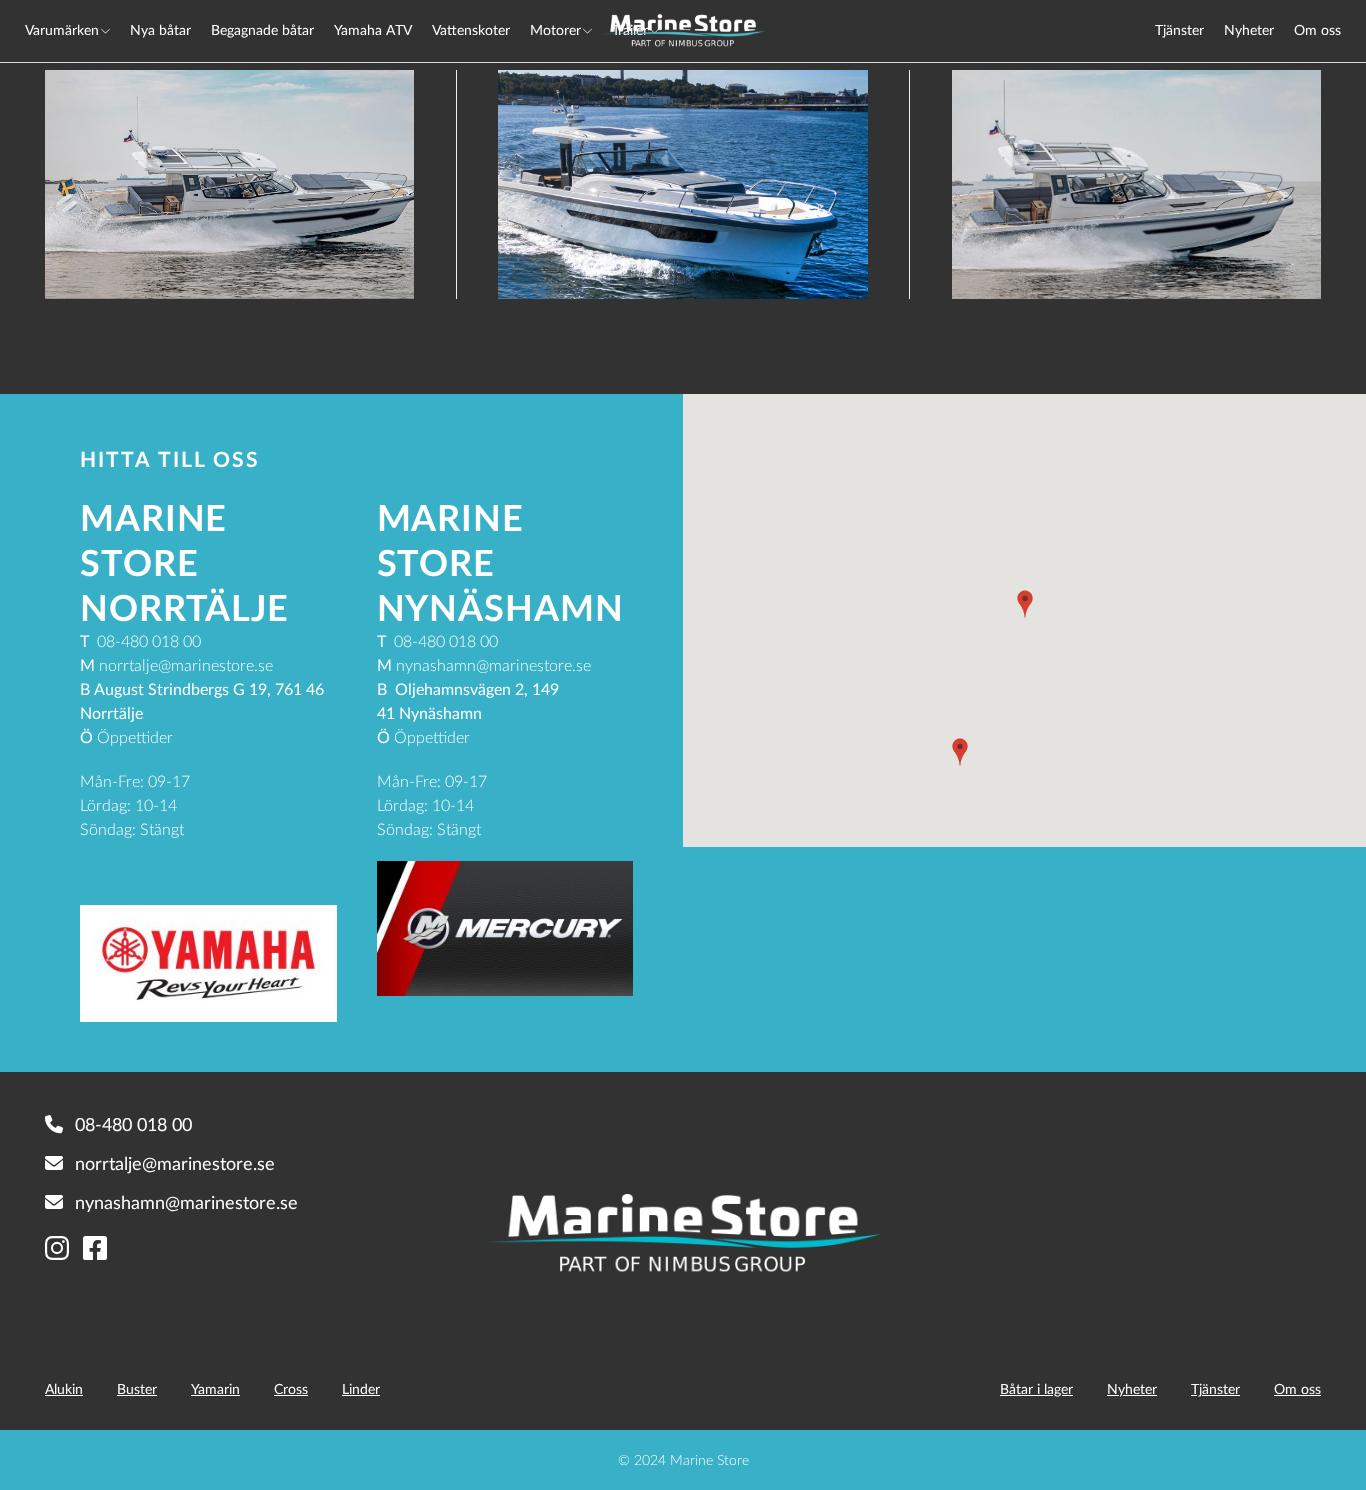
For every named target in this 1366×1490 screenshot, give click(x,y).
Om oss (1317, 29)
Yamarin (215, 1388)
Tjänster (1179, 29)
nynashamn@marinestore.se (186, 1202)
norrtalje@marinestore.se (175, 1163)
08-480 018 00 (133, 1124)
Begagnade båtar (262, 29)
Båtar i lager (1036, 1388)
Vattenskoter (471, 29)
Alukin (64, 1388)
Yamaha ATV (373, 29)
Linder (361, 1388)
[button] (1025, 604)
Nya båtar (160, 29)
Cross (291, 1388)
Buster (137, 1388)
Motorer (555, 29)
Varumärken (62, 29)
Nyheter (1249, 29)
